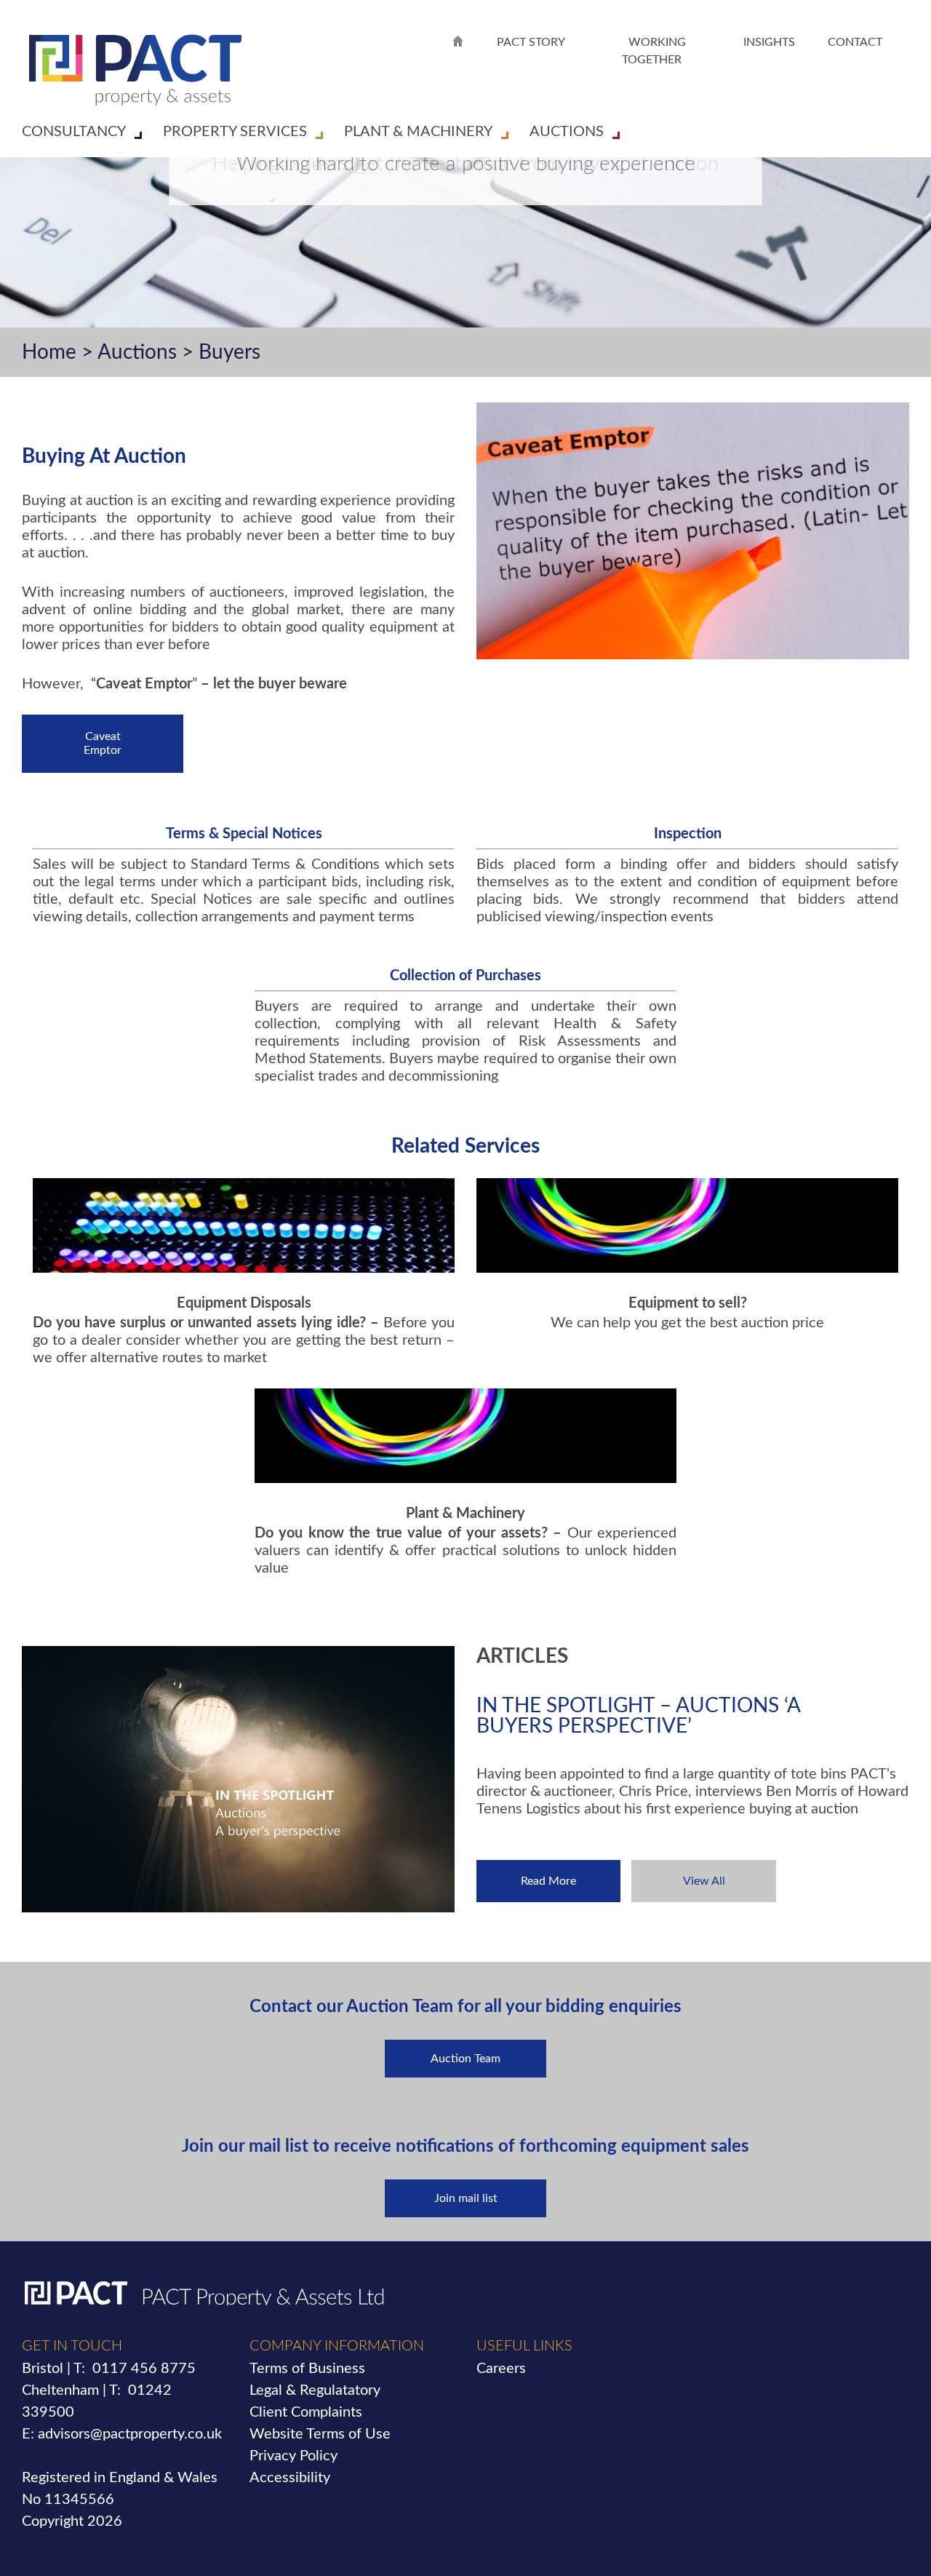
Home (49, 352)
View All (704, 1881)
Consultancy (74, 132)
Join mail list (466, 2198)
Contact (855, 42)
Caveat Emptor (103, 743)
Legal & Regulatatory (315, 2390)
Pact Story (531, 42)
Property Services (235, 132)
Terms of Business (307, 2369)
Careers (501, 2369)
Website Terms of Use (320, 2434)
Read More (548, 1881)
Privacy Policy (293, 2456)
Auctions (567, 132)
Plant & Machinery (418, 132)
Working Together (654, 51)
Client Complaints (306, 2412)
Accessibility (290, 2478)
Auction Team (465, 2059)
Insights (769, 42)
